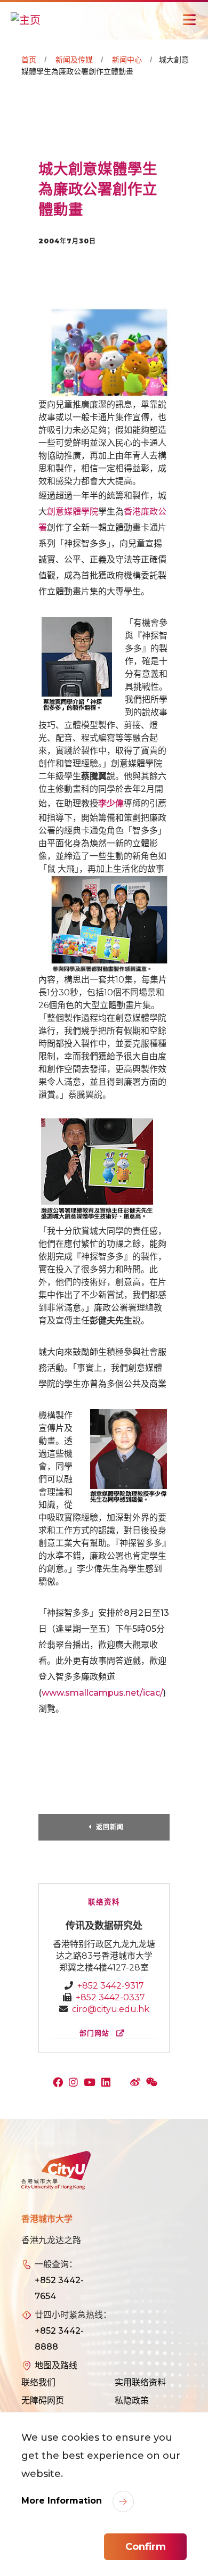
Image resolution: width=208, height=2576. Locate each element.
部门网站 (96, 2033)
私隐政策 (132, 2401)
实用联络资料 (140, 2382)
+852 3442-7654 (59, 2288)
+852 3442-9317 (111, 1986)
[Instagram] (76, 2083)
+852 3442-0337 (110, 1997)
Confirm (146, 2547)
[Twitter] (123, 2083)
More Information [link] (63, 2501)
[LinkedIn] (108, 2083)
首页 (29, 60)
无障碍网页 (43, 2401)
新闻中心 (127, 60)
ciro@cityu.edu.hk (111, 2009)
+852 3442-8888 (59, 2339)
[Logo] (56, 2171)
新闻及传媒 (74, 60)
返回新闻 (110, 1827)
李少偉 (111, 803)
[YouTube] (92, 2083)
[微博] (138, 2083)
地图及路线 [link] (56, 2365)
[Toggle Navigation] (189, 20)
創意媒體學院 (73, 512)
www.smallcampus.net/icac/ (102, 1693)
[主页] (26, 20)
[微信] (153, 2083)
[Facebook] (60, 2083)
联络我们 (38, 2382)
